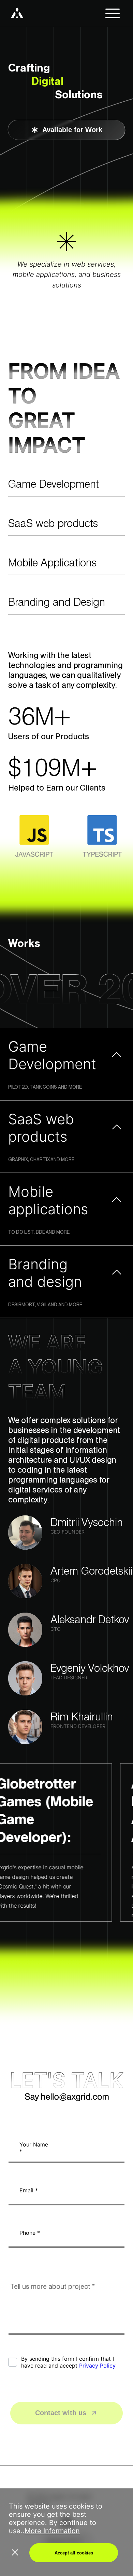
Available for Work (72, 130)
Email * (29, 2190)
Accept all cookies (74, 2553)
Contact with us (61, 2413)
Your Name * (34, 2148)
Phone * (30, 2233)
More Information (52, 2531)
